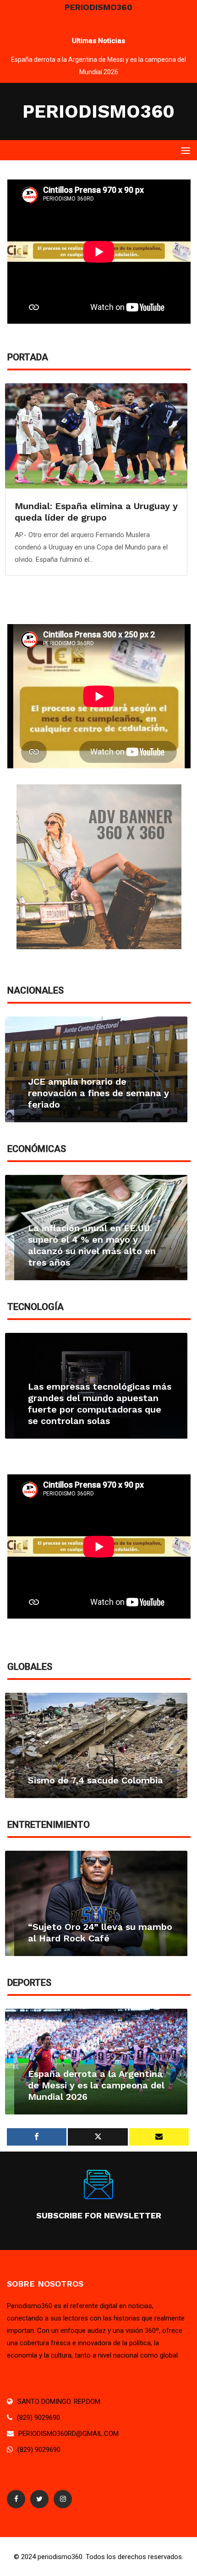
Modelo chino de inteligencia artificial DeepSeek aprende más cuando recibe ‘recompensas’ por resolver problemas (92, 1398)
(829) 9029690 (38, 2418)
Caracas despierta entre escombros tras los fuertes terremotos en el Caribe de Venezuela (95, 517)
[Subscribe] (159, 2137)
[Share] (37, 2137)
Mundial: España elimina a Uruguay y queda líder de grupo (99, 60)
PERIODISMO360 (98, 111)
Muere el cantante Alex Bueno (96, 1938)
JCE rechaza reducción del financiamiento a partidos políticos (87, 1093)
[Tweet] (98, 2137)
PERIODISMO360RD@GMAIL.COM (68, 2434)
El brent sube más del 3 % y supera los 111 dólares (91, 1257)
